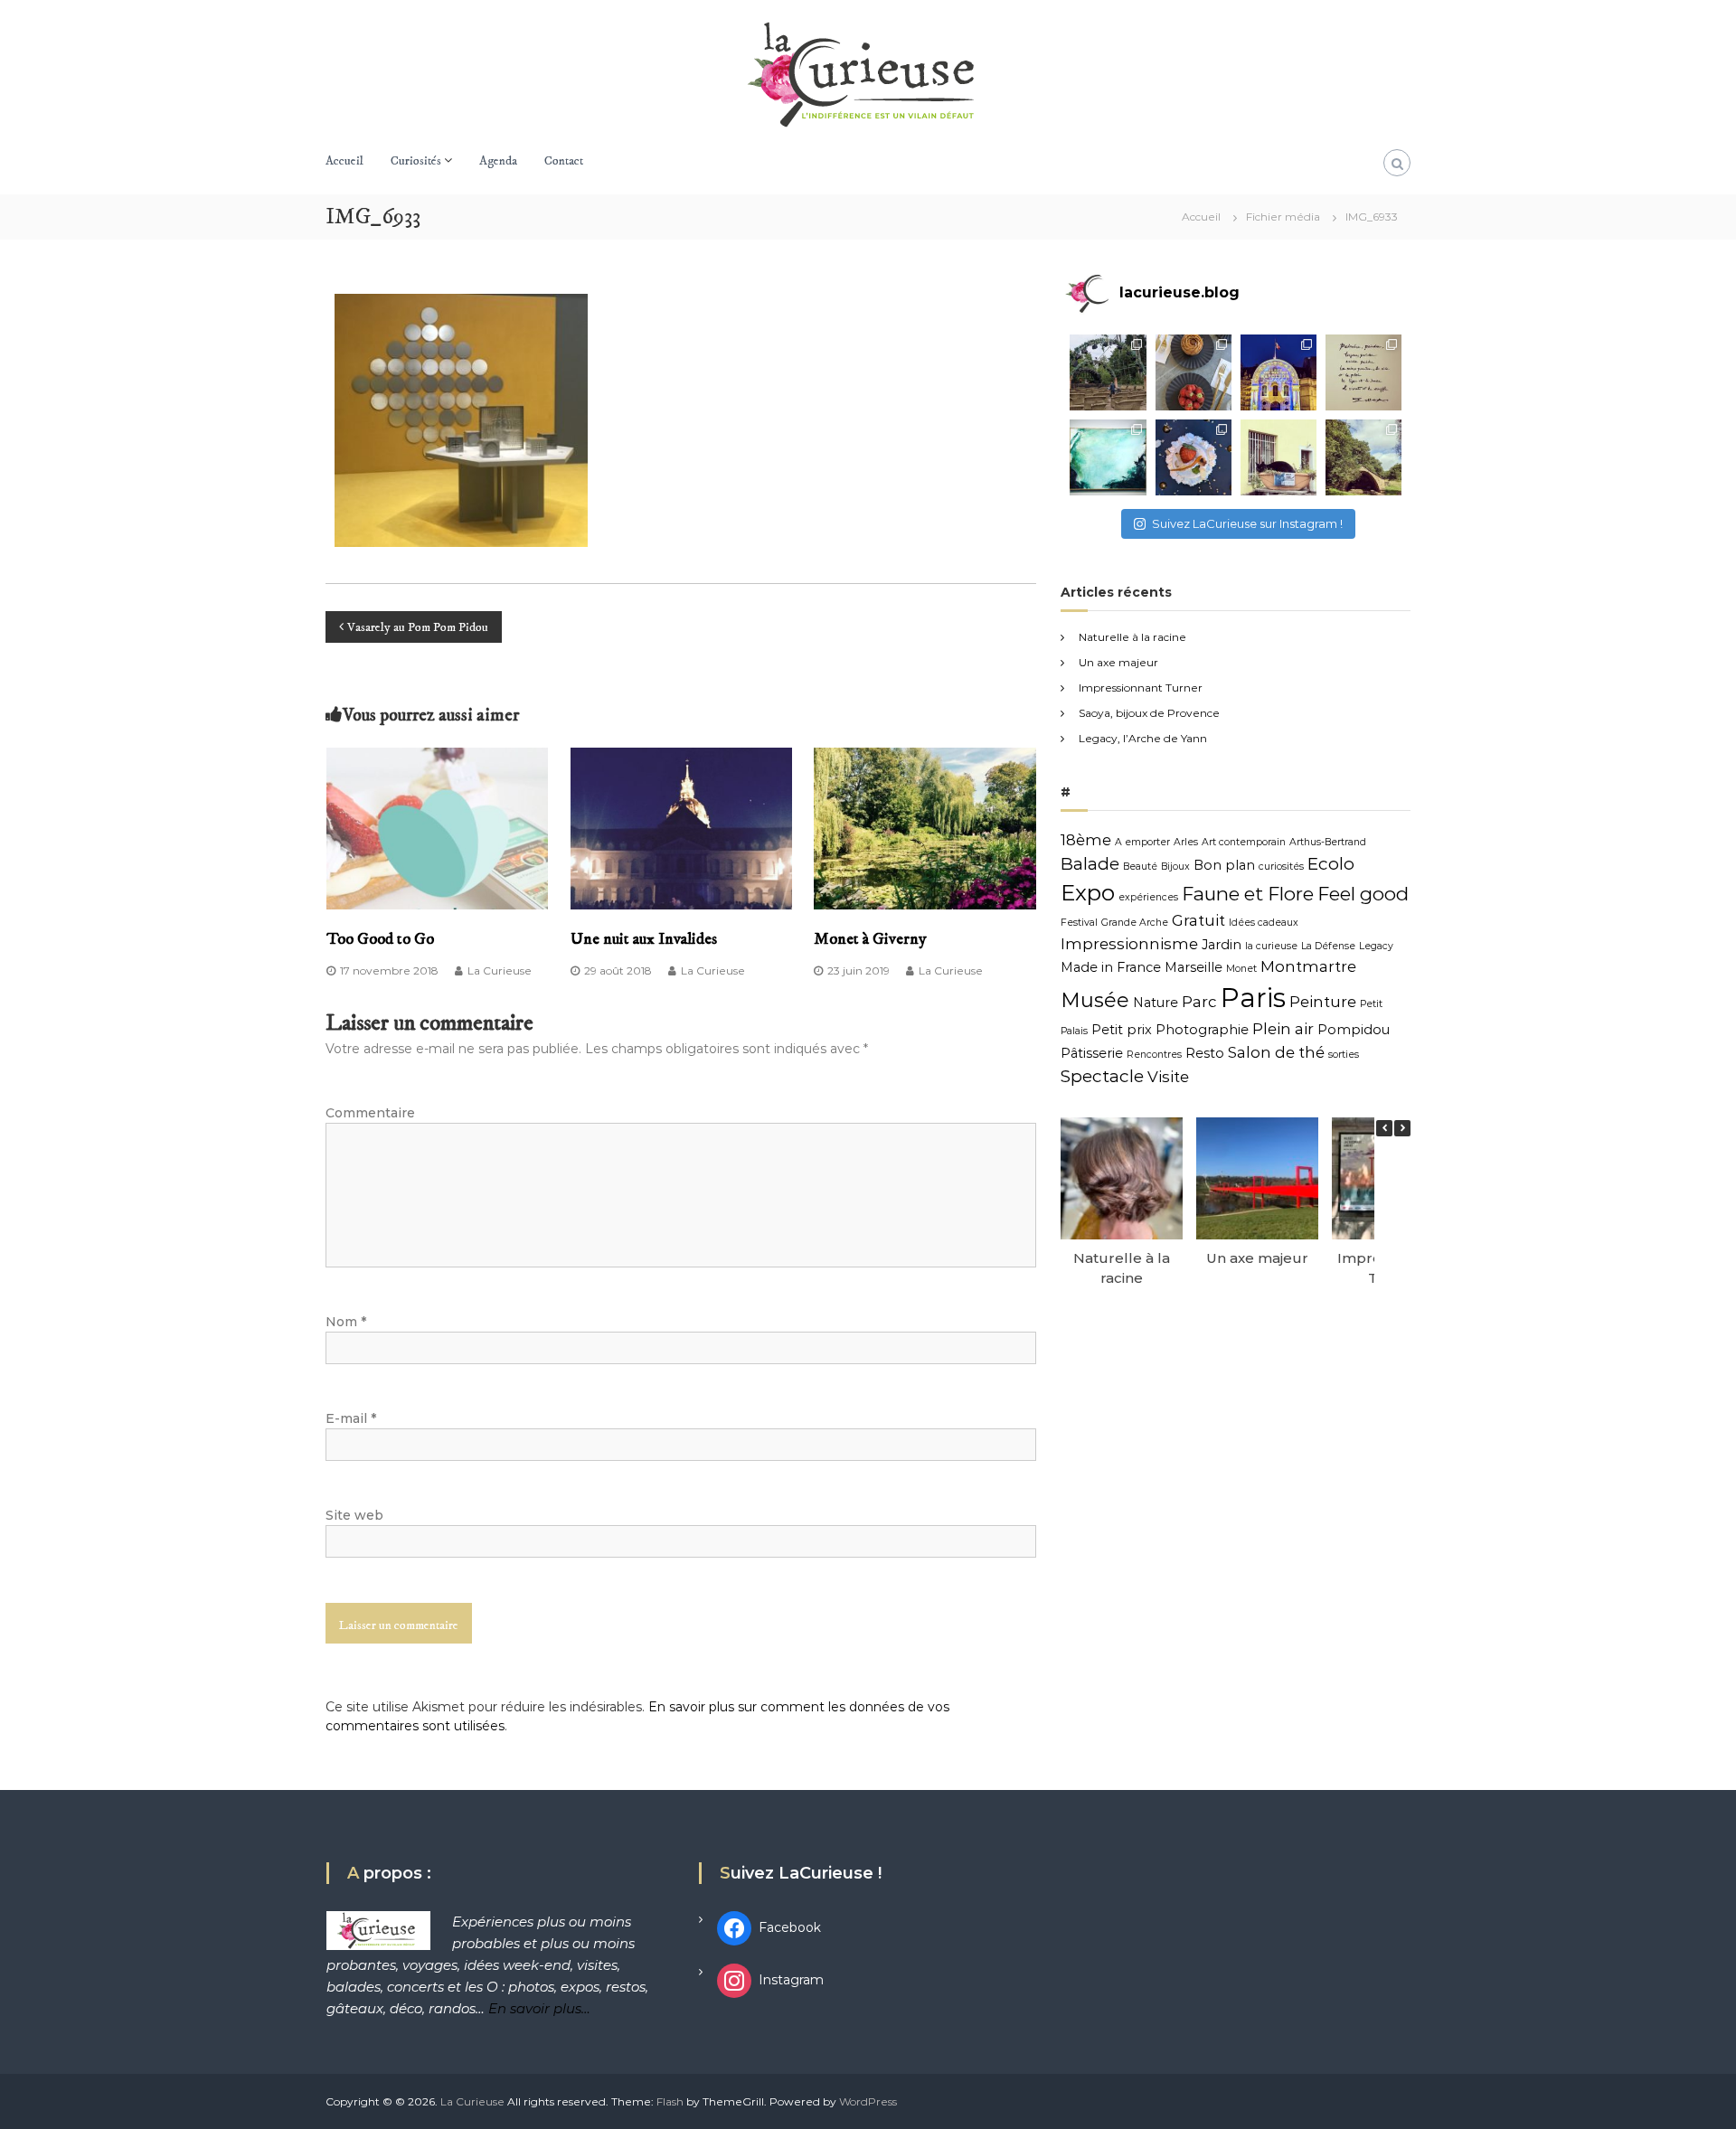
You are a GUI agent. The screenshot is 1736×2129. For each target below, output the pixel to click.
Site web (354, 1515)
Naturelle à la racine (1132, 637)
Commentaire (370, 1113)
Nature (1156, 1003)
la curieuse (1271, 946)
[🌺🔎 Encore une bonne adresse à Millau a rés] (1193, 457)
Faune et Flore (1248, 894)
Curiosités (416, 161)
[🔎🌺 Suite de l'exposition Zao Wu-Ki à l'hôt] (1363, 372)
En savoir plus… (539, 2008)
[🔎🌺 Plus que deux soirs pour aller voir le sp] (1278, 372)
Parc (1199, 1002)
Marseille (1193, 967)
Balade (1090, 864)
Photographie (1202, 1030)
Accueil (344, 161)
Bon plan (1224, 865)
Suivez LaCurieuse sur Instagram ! (1247, 523)
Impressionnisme (1129, 944)
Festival (1079, 923)
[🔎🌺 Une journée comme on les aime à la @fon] (1108, 372)
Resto (1205, 1053)
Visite (1168, 1077)
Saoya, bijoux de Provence (1149, 713)
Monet (1241, 969)
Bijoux (1175, 867)
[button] (1402, 1128)
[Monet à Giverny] (925, 827)
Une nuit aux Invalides (644, 939)
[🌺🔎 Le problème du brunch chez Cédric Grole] (1193, 372)
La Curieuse (500, 970)
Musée (1095, 1000)
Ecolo (1331, 864)
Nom (346, 1322)
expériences (1148, 897)
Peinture (1323, 1002)
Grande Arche (1135, 923)
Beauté (1140, 867)
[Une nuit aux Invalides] (682, 827)
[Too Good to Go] (438, 827)
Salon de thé (1276, 1052)
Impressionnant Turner (1141, 688)
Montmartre (1308, 966)
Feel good (1363, 894)
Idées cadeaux (1264, 923)
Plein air (1283, 1029)
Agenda (498, 161)
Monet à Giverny (870, 939)
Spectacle (1102, 1076)
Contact (564, 161)
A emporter (1142, 842)
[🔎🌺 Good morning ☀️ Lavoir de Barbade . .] (1363, 457)
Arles (1186, 842)
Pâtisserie (1092, 1053)
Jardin (1222, 945)
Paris (1253, 998)
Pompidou (1354, 1030)
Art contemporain (1244, 842)
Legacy (1376, 946)
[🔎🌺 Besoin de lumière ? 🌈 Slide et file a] (1108, 457)
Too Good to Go (380, 939)
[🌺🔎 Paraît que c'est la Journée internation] (1278, 457)
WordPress (868, 2101)
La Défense (1328, 946)
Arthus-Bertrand (1328, 842)
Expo (1088, 893)
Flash (670, 2101)
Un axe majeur (1118, 662)
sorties (1344, 1055)
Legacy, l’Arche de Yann (1143, 738)
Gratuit (1198, 920)
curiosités (1281, 867)
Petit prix (1122, 1030)
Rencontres (1154, 1055)
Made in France (1111, 967)
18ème (1086, 840)
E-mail (351, 1418)
